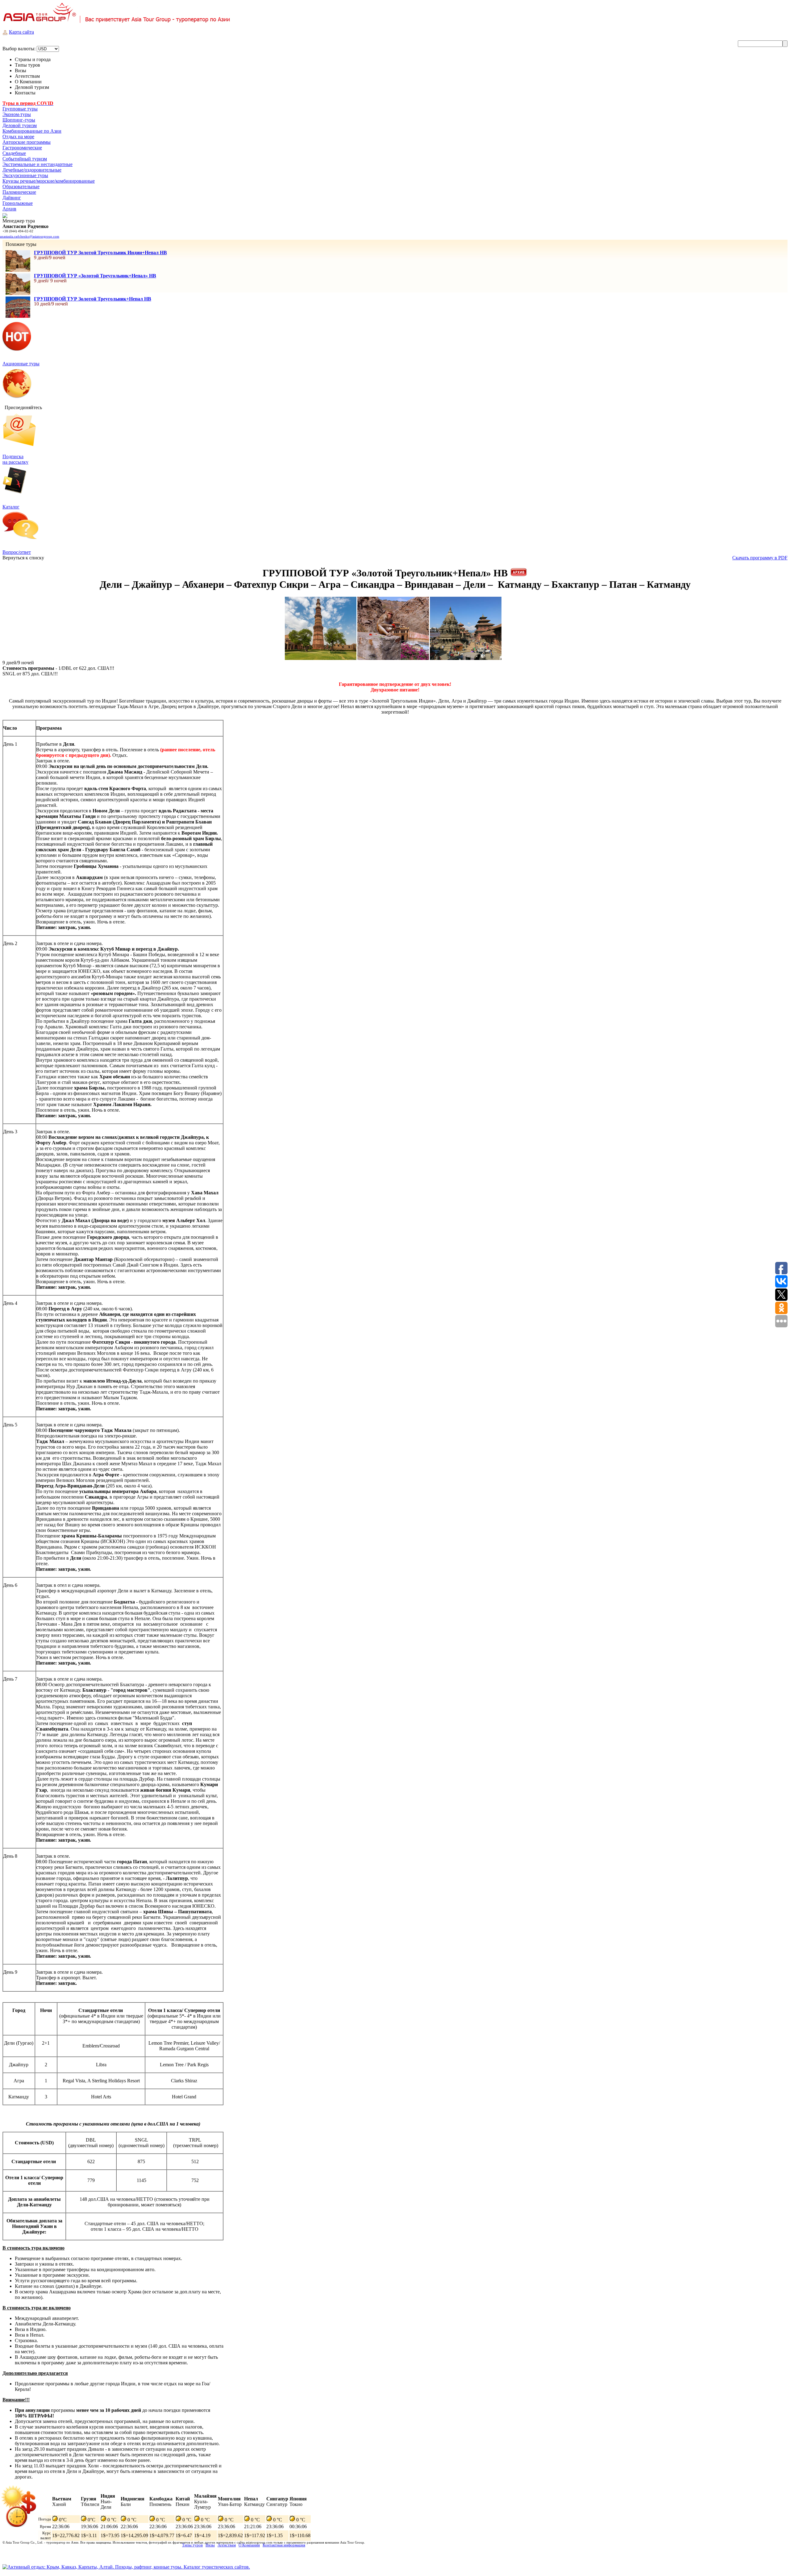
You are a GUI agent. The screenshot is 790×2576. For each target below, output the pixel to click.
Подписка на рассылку (15, 459)
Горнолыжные (18, 203)
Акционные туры (21, 364)
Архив (9, 209)
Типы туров (192, 2545)
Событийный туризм (25, 159)
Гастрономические (22, 148)
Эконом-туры (17, 114)
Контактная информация (284, 2545)
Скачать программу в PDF (760, 558)
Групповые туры (20, 109)
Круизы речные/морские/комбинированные (49, 181)
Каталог (11, 507)
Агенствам (227, 2545)
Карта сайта (21, 32)
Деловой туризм (20, 125)
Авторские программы (27, 142)
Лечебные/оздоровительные (32, 170)
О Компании (249, 2545)
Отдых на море (18, 137)
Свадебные (14, 153)
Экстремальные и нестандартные (37, 164)
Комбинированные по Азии (32, 131)
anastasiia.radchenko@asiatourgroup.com (30, 236)
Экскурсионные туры (25, 175)
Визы (210, 2545)
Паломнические (19, 192)
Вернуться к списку (23, 558)
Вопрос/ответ (17, 552)
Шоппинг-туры (19, 120)
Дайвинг (12, 198)
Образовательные (21, 187)
